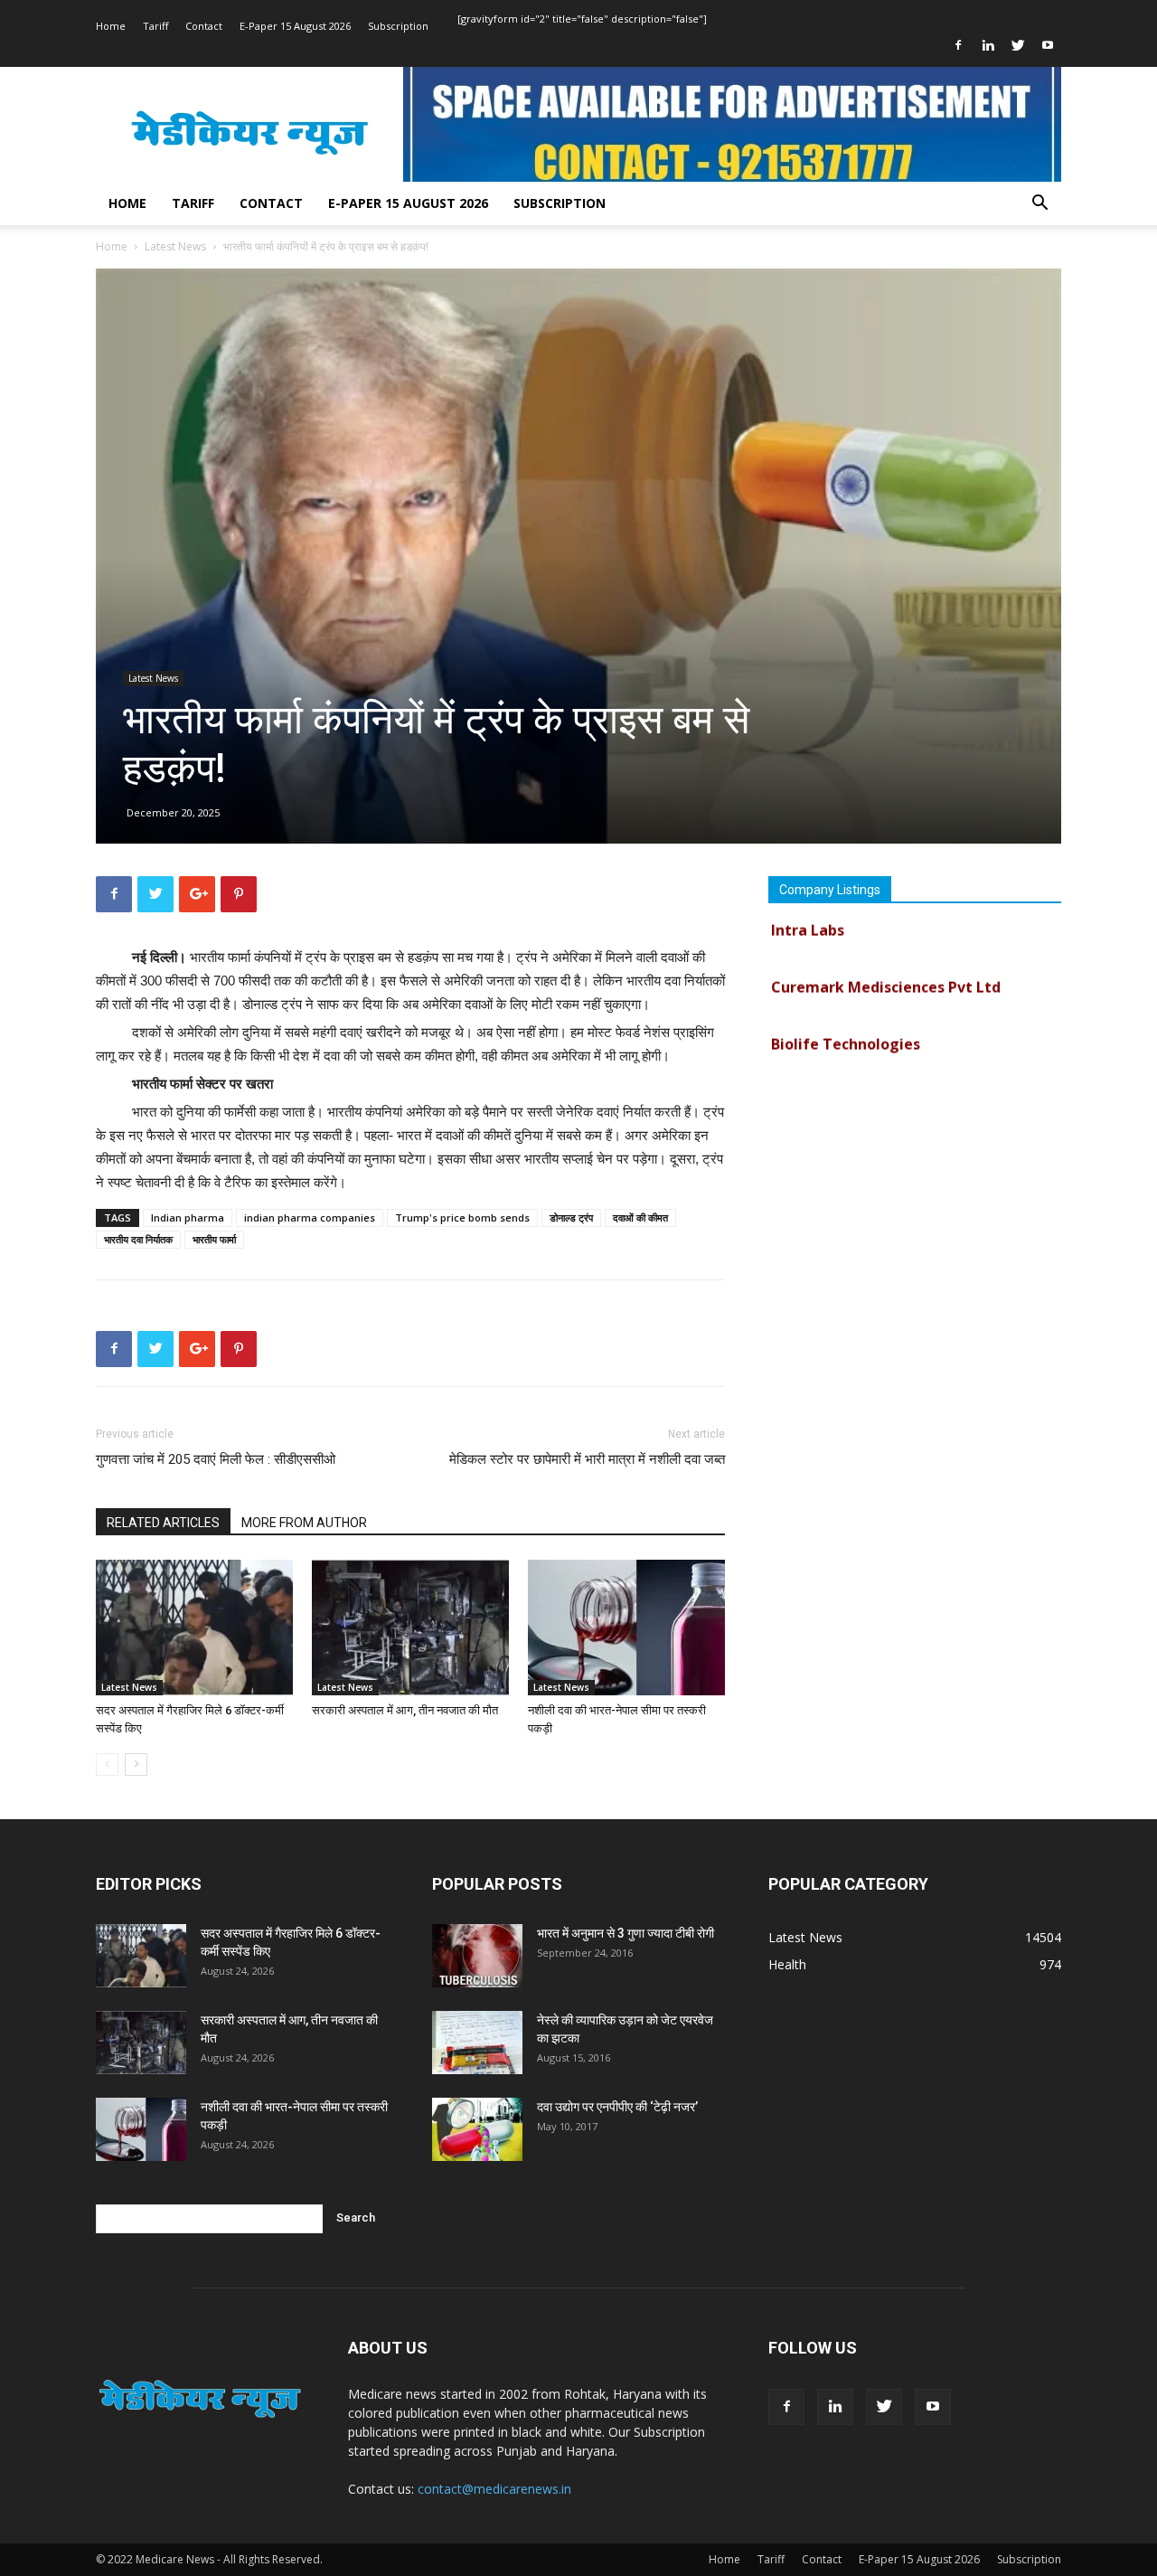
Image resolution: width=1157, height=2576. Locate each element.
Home (111, 26)
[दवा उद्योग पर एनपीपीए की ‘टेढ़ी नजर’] (477, 2129)
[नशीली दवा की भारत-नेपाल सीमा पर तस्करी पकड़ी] (626, 1628)
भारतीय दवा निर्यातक (138, 1239)
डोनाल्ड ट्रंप (571, 1217)
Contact (204, 26)
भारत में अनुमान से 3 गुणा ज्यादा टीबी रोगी (626, 1933)
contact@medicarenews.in (494, 2489)
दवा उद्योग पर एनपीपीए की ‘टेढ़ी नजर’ (617, 2107)
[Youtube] (1048, 45)
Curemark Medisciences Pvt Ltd (886, 965)
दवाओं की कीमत (640, 1217)
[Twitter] (1018, 45)
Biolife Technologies (846, 1022)
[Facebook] (958, 45)
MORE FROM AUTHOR (304, 1523)
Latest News (175, 246)
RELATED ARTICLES (163, 1523)
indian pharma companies (310, 1217)
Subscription (398, 26)
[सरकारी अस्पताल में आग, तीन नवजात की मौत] (410, 1628)
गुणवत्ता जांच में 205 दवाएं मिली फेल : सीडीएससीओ (216, 1459)
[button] (1039, 205)
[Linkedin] (988, 45)
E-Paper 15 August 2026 (295, 26)
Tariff (155, 26)
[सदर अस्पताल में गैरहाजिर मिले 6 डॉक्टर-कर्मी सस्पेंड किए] (194, 1628)
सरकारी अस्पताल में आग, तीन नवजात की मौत (405, 1710)
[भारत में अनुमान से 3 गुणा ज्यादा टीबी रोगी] (477, 1956)
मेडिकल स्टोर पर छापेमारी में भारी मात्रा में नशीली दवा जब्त (587, 1459)
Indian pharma (188, 1217)
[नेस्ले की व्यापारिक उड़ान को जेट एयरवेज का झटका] (477, 2043)
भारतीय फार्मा (214, 1239)
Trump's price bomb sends (462, 1217)
